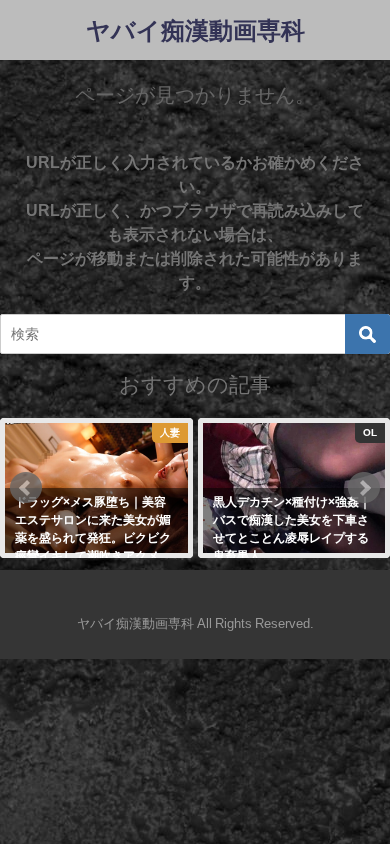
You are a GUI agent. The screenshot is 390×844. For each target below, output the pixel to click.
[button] (26, 488)
